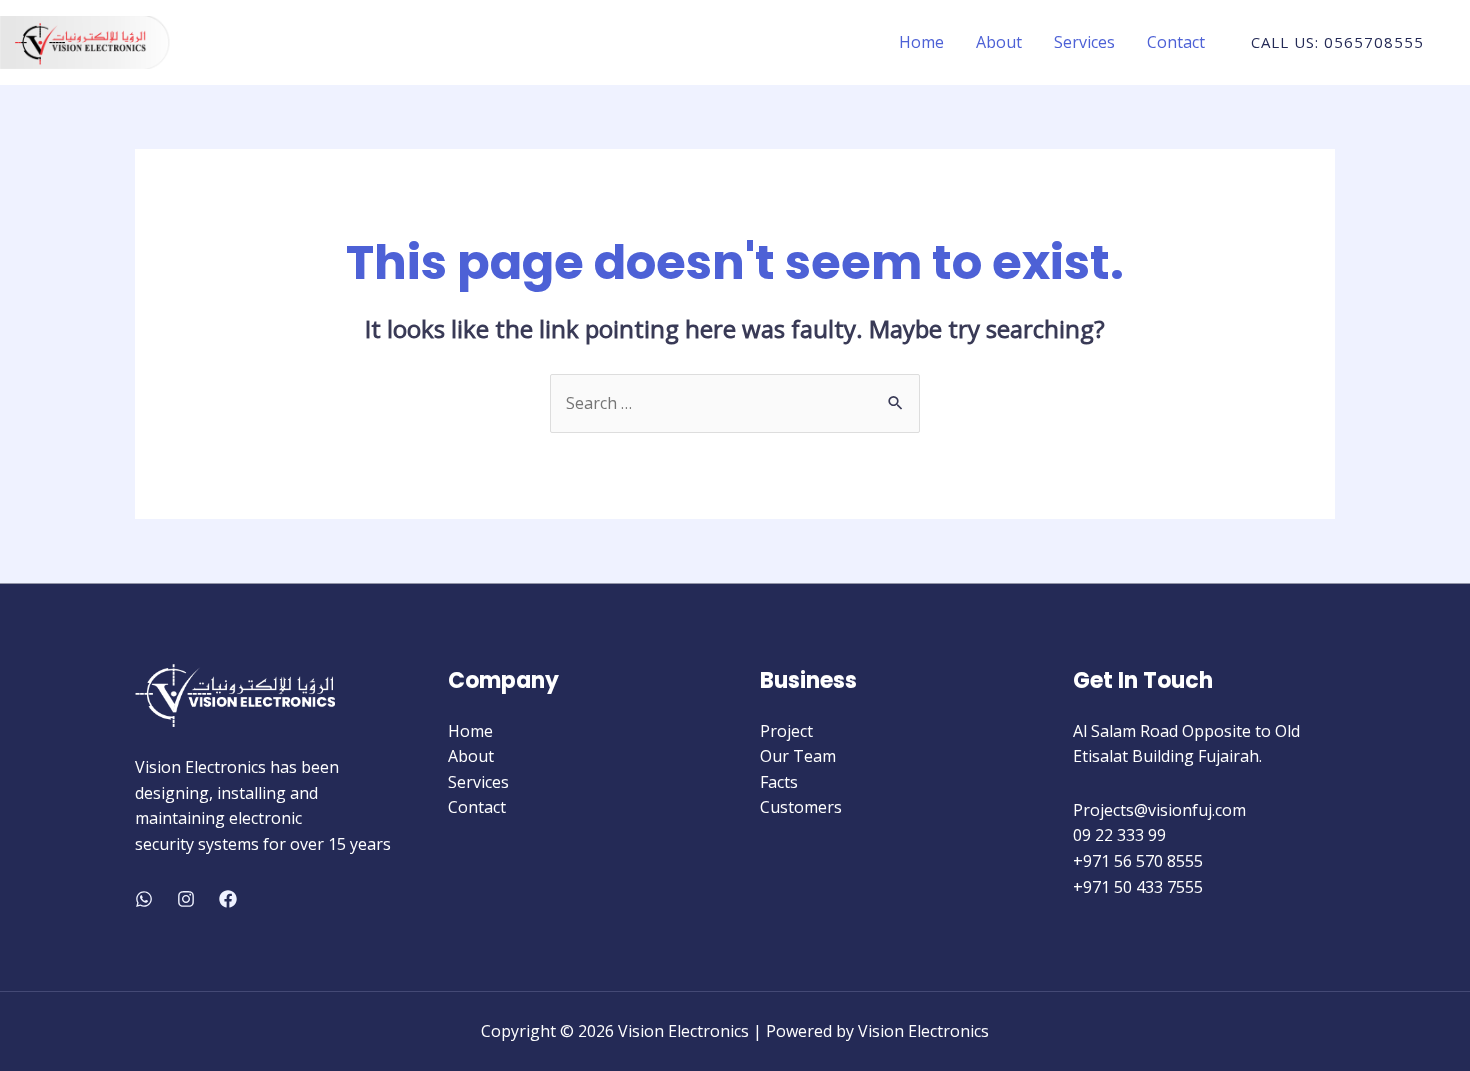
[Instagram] (186, 899)
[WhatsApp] (144, 899)
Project (786, 731)
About (999, 42)
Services (1084, 42)
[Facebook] (228, 899)
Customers (801, 807)
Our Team (798, 756)
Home (921, 42)
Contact (1176, 42)
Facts (779, 782)
